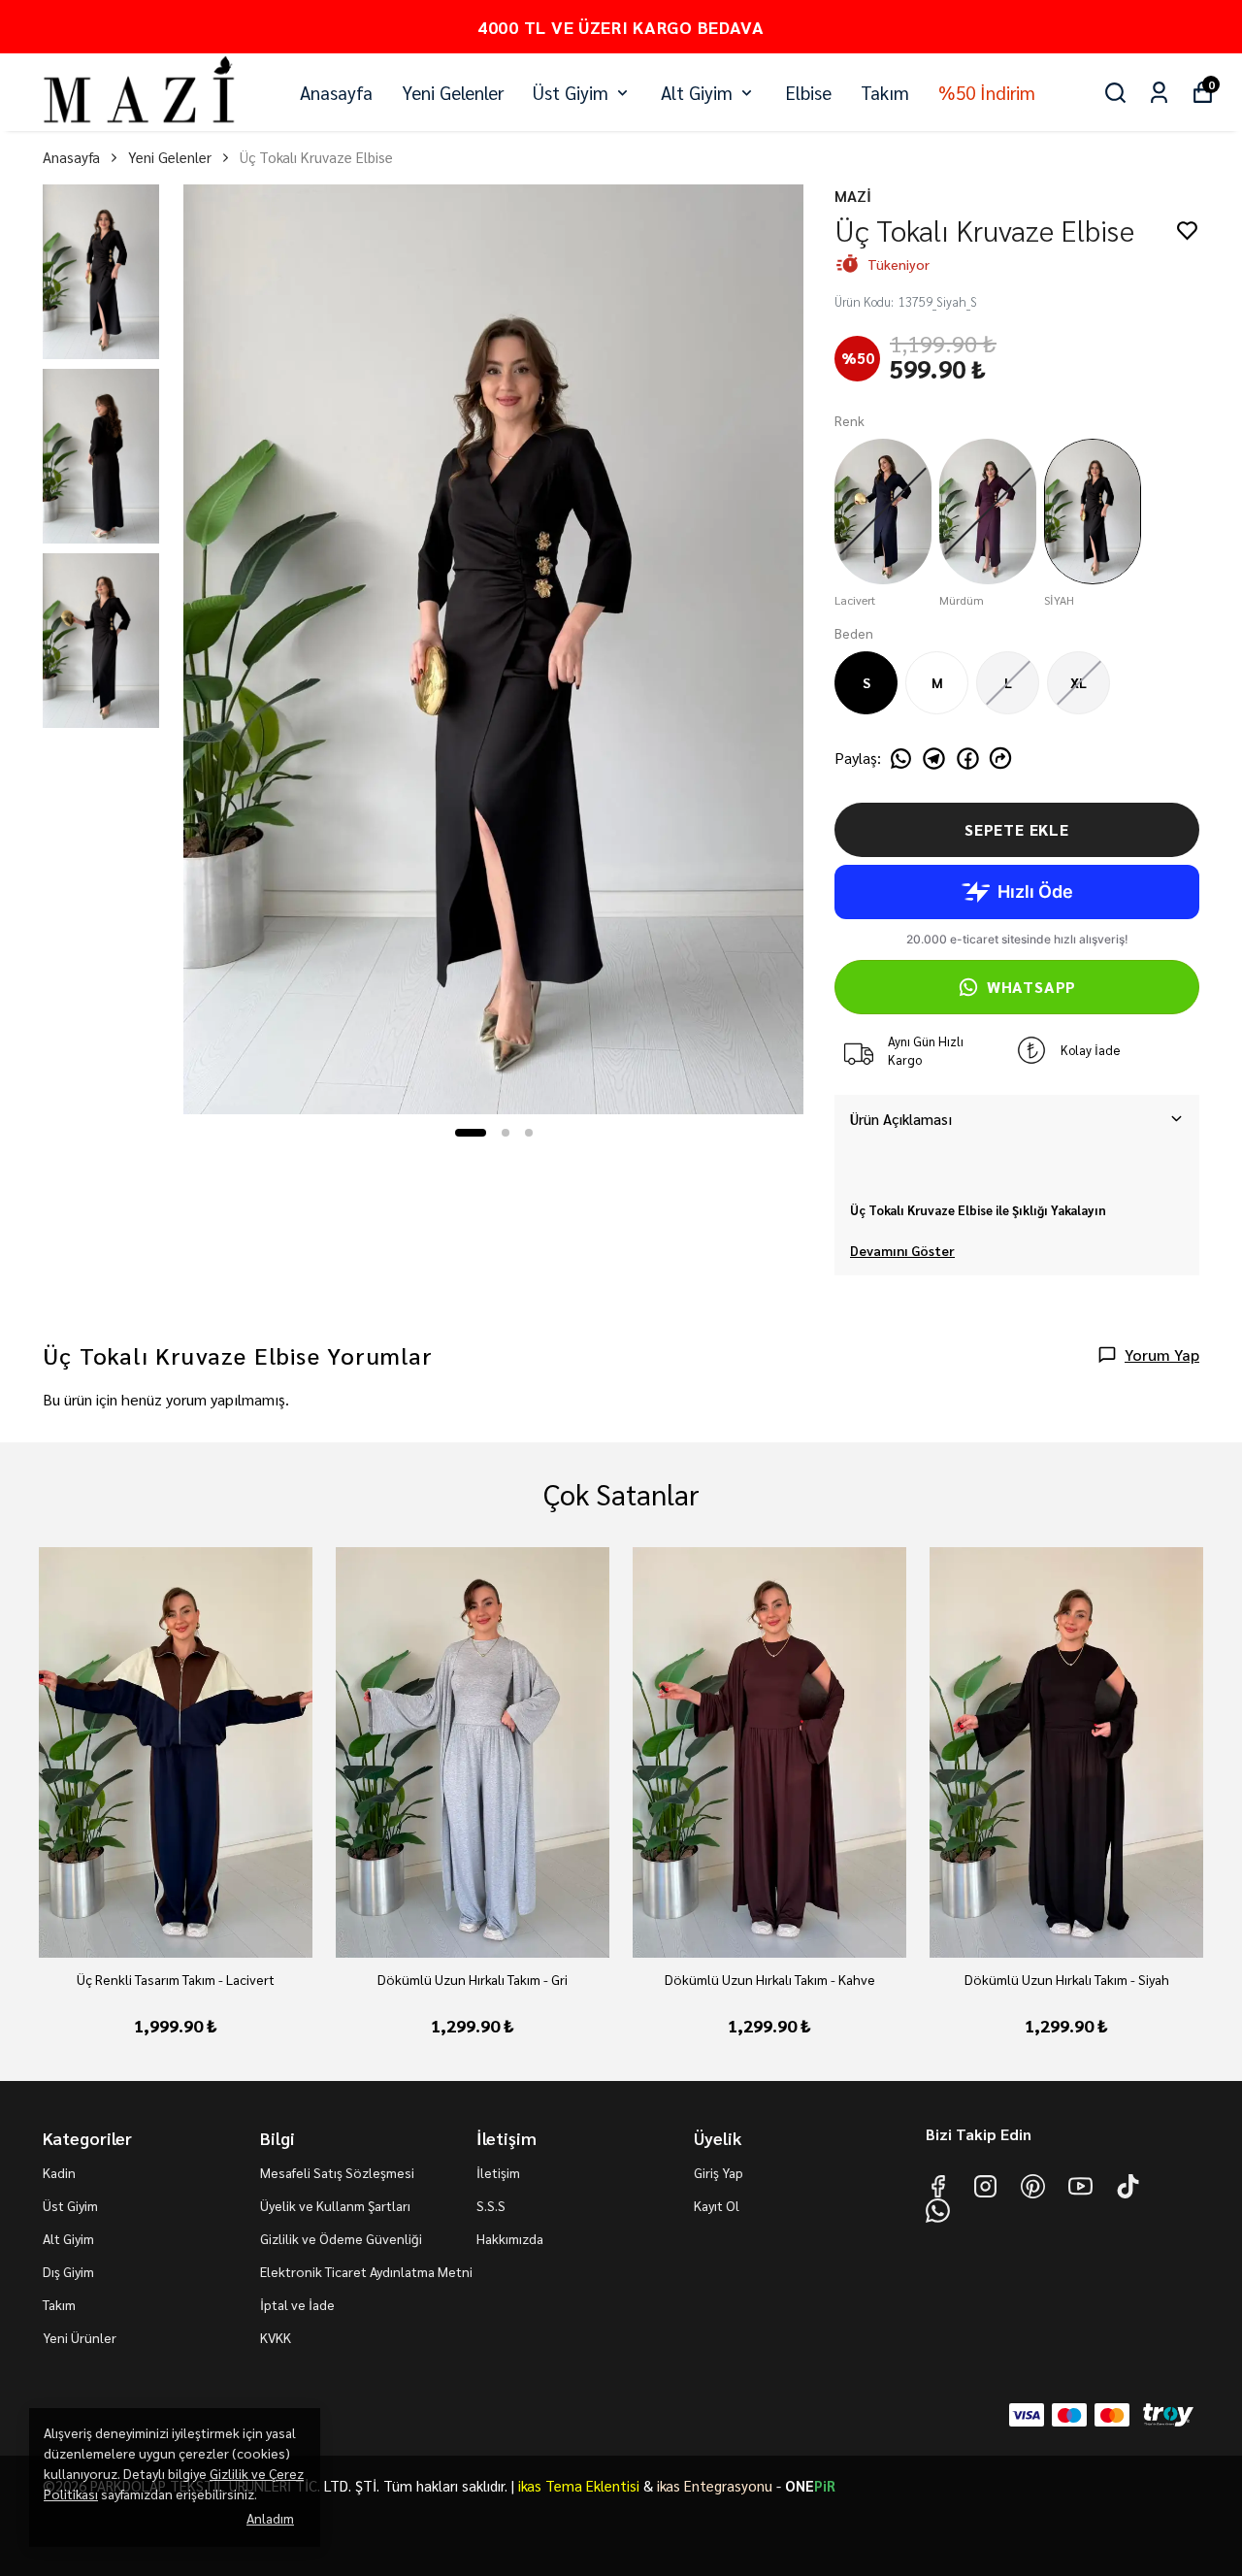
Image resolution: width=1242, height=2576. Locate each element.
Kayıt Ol (717, 2205)
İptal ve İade (297, 2304)
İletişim (498, 2172)
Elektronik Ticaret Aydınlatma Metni (366, 2271)
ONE (810, 2485)
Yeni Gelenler (453, 92)
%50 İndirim (987, 92)
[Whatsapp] (938, 2211)
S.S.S (491, 2205)
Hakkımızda (510, 2238)
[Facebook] (938, 2186)
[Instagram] (985, 2186)
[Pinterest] (1033, 2186)
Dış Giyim (68, 2271)
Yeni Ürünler (80, 2337)
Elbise (808, 92)
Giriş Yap (719, 2172)
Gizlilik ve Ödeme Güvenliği (341, 2238)
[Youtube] (1080, 2186)
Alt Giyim (697, 92)
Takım (885, 92)
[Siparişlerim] (1159, 93)
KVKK (276, 2337)
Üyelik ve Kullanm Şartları (335, 2205)
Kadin (59, 2172)
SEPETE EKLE (1017, 829)
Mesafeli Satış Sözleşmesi (337, 2172)
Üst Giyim (571, 92)
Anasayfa (336, 92)
